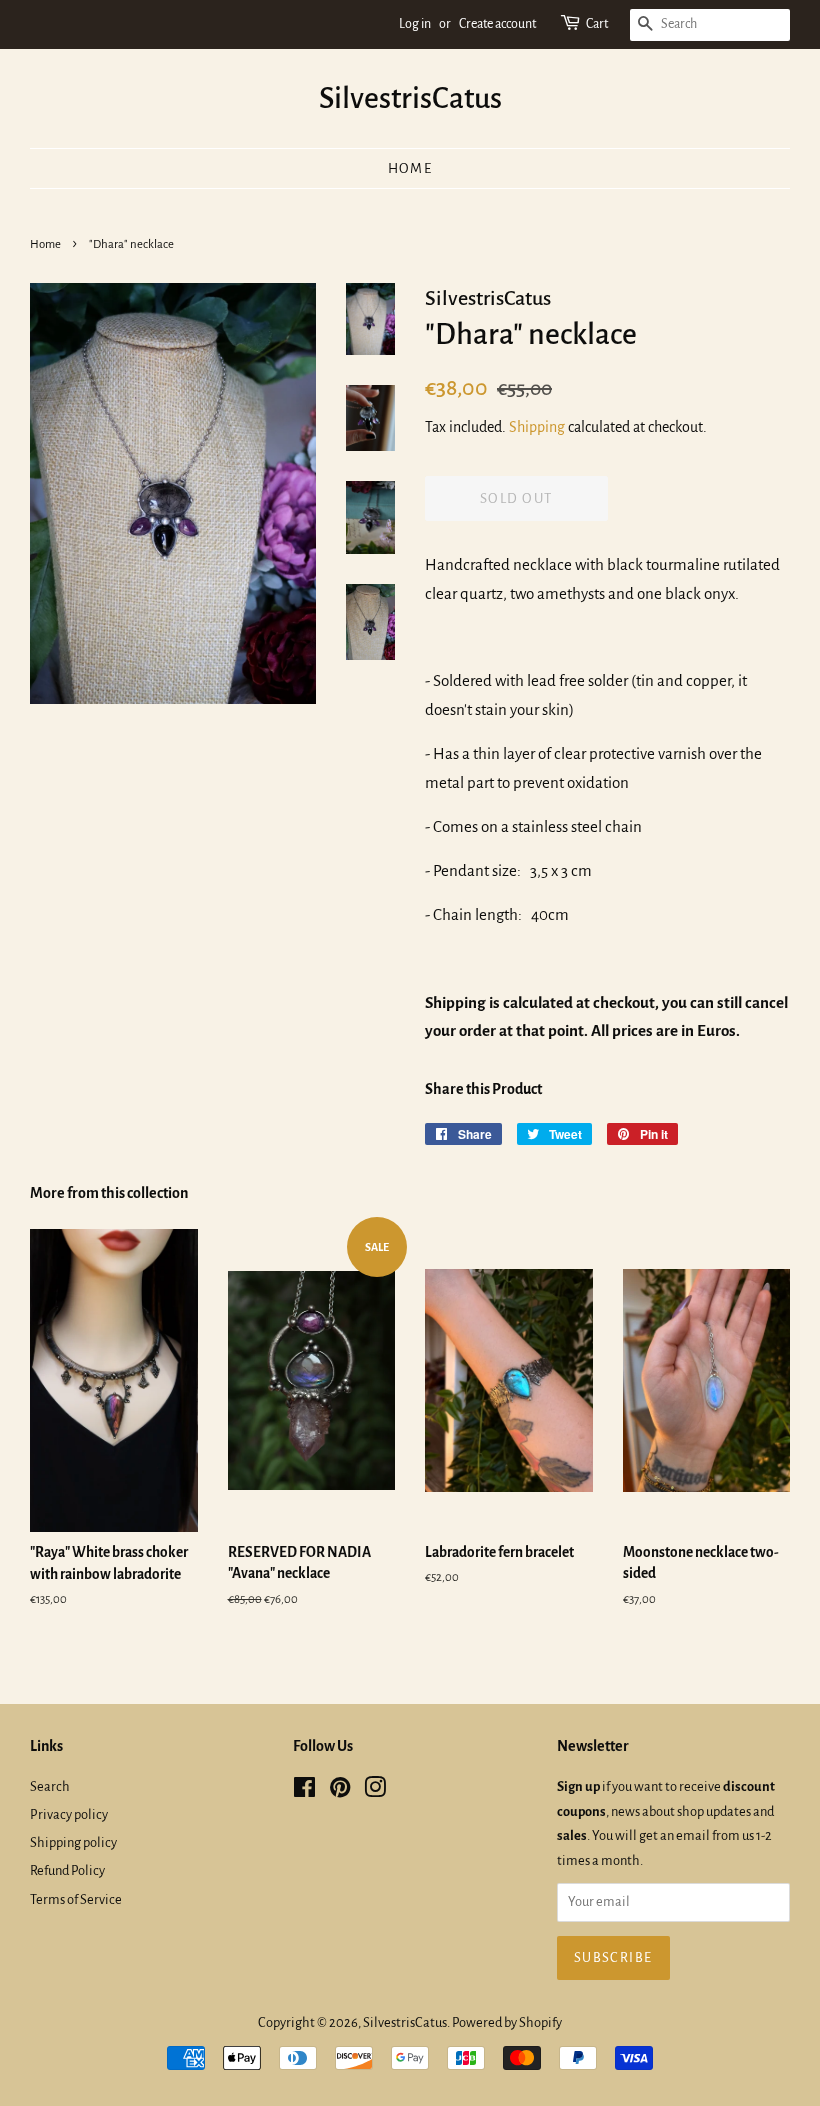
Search (50, 1786)
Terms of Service (76, 1899)
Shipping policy (73, 1842)
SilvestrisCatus (410, 98)
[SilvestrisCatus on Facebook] (304, 1791)
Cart (597, 24)
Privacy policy (69, 1814)
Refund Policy (67, 1870)
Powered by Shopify (507, 2022)
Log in (415, 24)
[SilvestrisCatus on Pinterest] (340, 1791)
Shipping (537, 427)
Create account (497, 24)
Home (410, 168)
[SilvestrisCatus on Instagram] (375, 1791)
